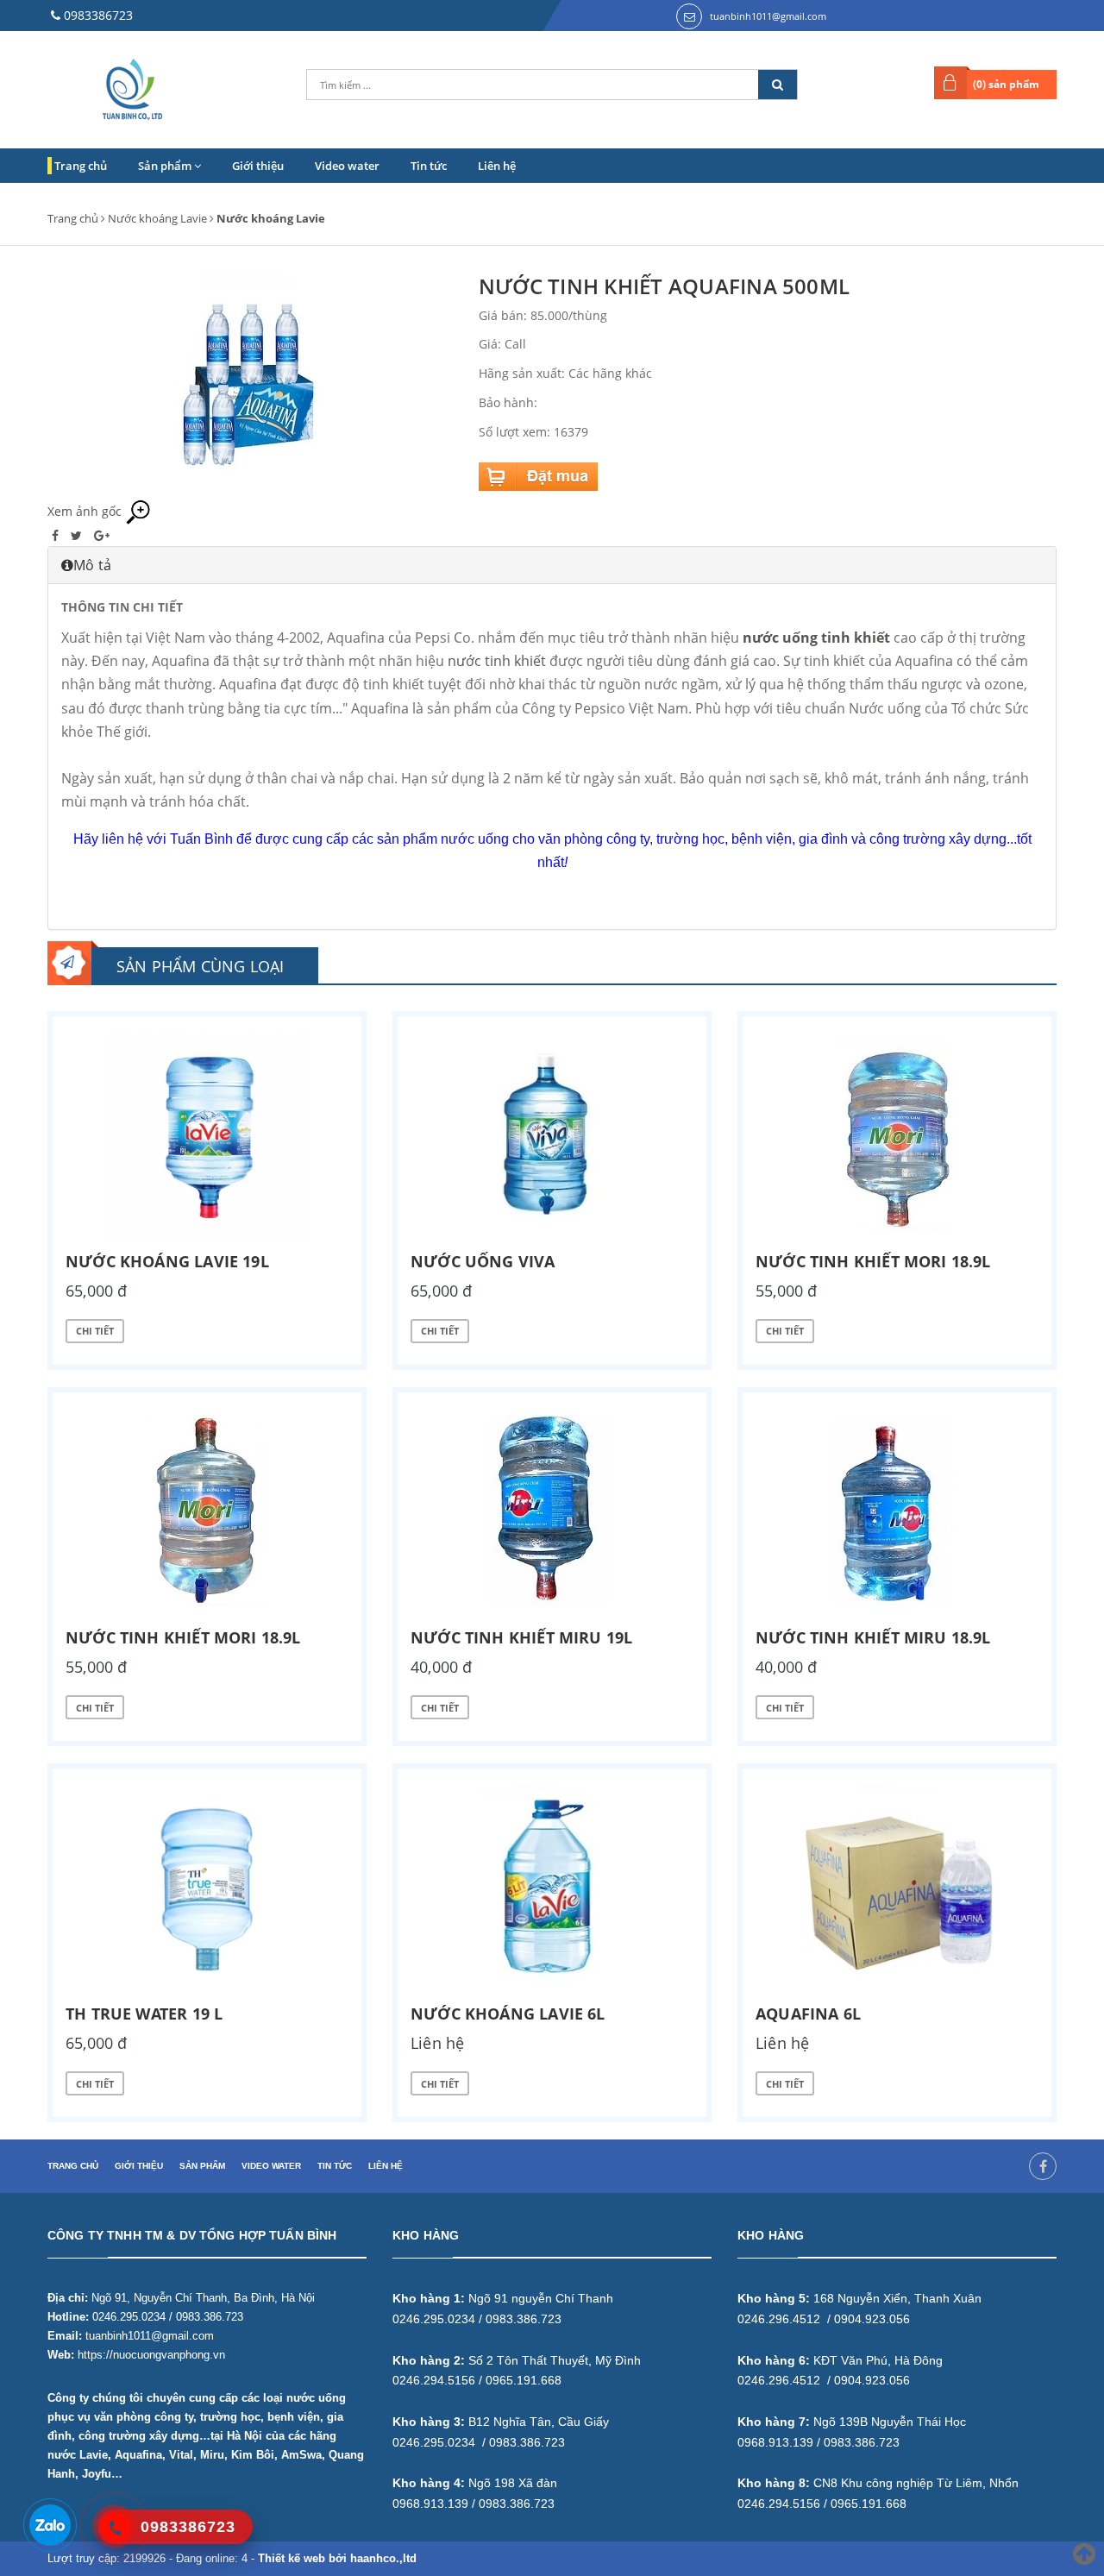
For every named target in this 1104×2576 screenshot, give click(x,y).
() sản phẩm (1006, 84)
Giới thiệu (258, 166)
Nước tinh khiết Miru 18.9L (873, 1637)
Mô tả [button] (92, 565)
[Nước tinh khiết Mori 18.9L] (897, 1137)
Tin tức (429, 166)
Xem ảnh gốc (86, 511)
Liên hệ (497, 166)
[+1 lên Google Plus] (102, 535)
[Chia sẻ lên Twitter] (78, 535)
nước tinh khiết (497, 661)
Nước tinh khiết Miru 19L (521, 1637)
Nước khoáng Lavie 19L (167, 1261)
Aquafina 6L (808, 2014)
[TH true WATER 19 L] (207, 1889)
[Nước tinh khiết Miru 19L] (552, 1513)
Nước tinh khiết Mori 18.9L (873, 1261)
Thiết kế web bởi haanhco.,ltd (337, 2558)
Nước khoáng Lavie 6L (508, 2014)
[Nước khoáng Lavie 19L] (207, 1137)
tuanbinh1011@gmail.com (768, 16)
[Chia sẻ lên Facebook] (57, 535)
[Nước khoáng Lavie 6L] (552, 1889)
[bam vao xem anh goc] (250, 384)
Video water (347, 166)
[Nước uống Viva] (552, 1137)
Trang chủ (81, 166)
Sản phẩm (166, 166)
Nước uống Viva (483, 1261)
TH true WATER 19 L (144, 2014)
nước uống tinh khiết (816, 638)
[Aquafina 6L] (897, 1889)
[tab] (552, 565)
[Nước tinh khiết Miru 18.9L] (897, 1513)
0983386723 (98, 15)
